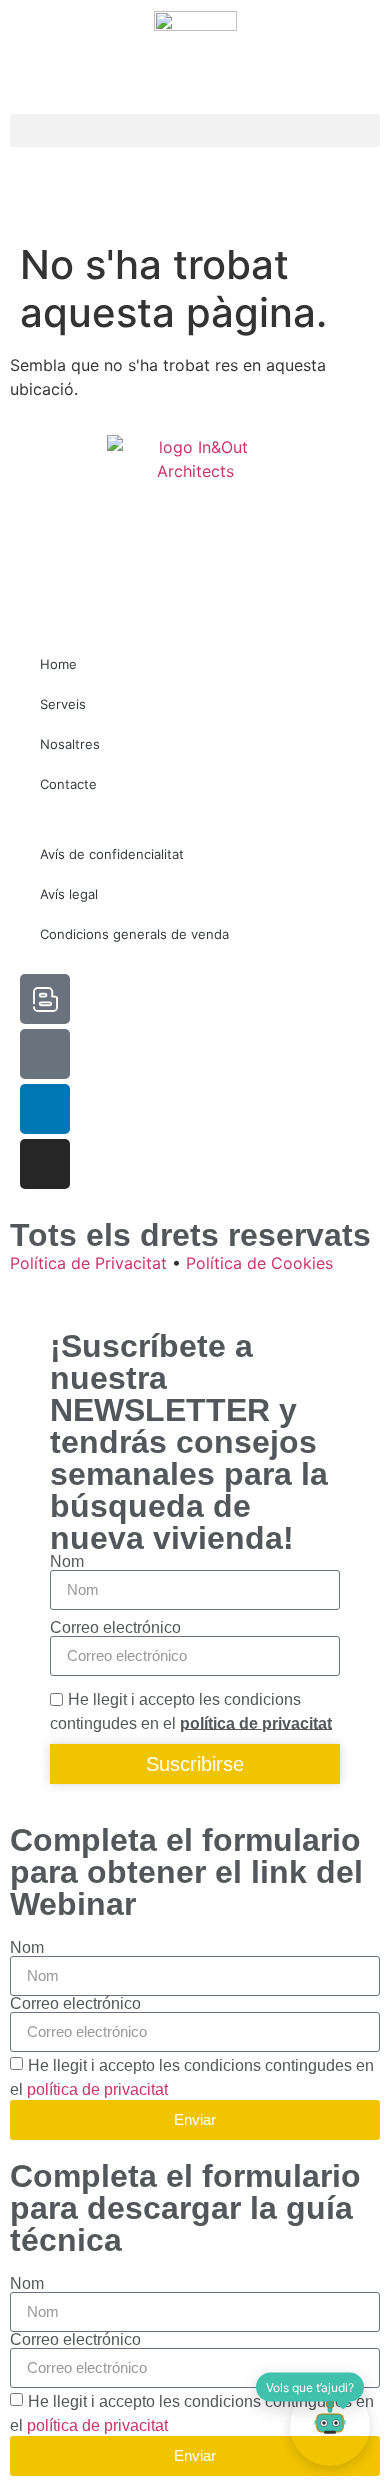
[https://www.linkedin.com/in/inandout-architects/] (45, 1109)
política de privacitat (256, 1722)
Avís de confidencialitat (112, 854)
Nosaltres (70, 744)
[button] (195, 130)
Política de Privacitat (88, 1263)
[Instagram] (45, 1164)
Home (58, 664)
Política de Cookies (259, 1263)
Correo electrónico (115, 1628)
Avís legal (69, 894)
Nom (67, 1562)
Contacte (68, 784)
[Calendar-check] (45, 1054)
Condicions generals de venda (134, 934)
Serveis (63, 704)
